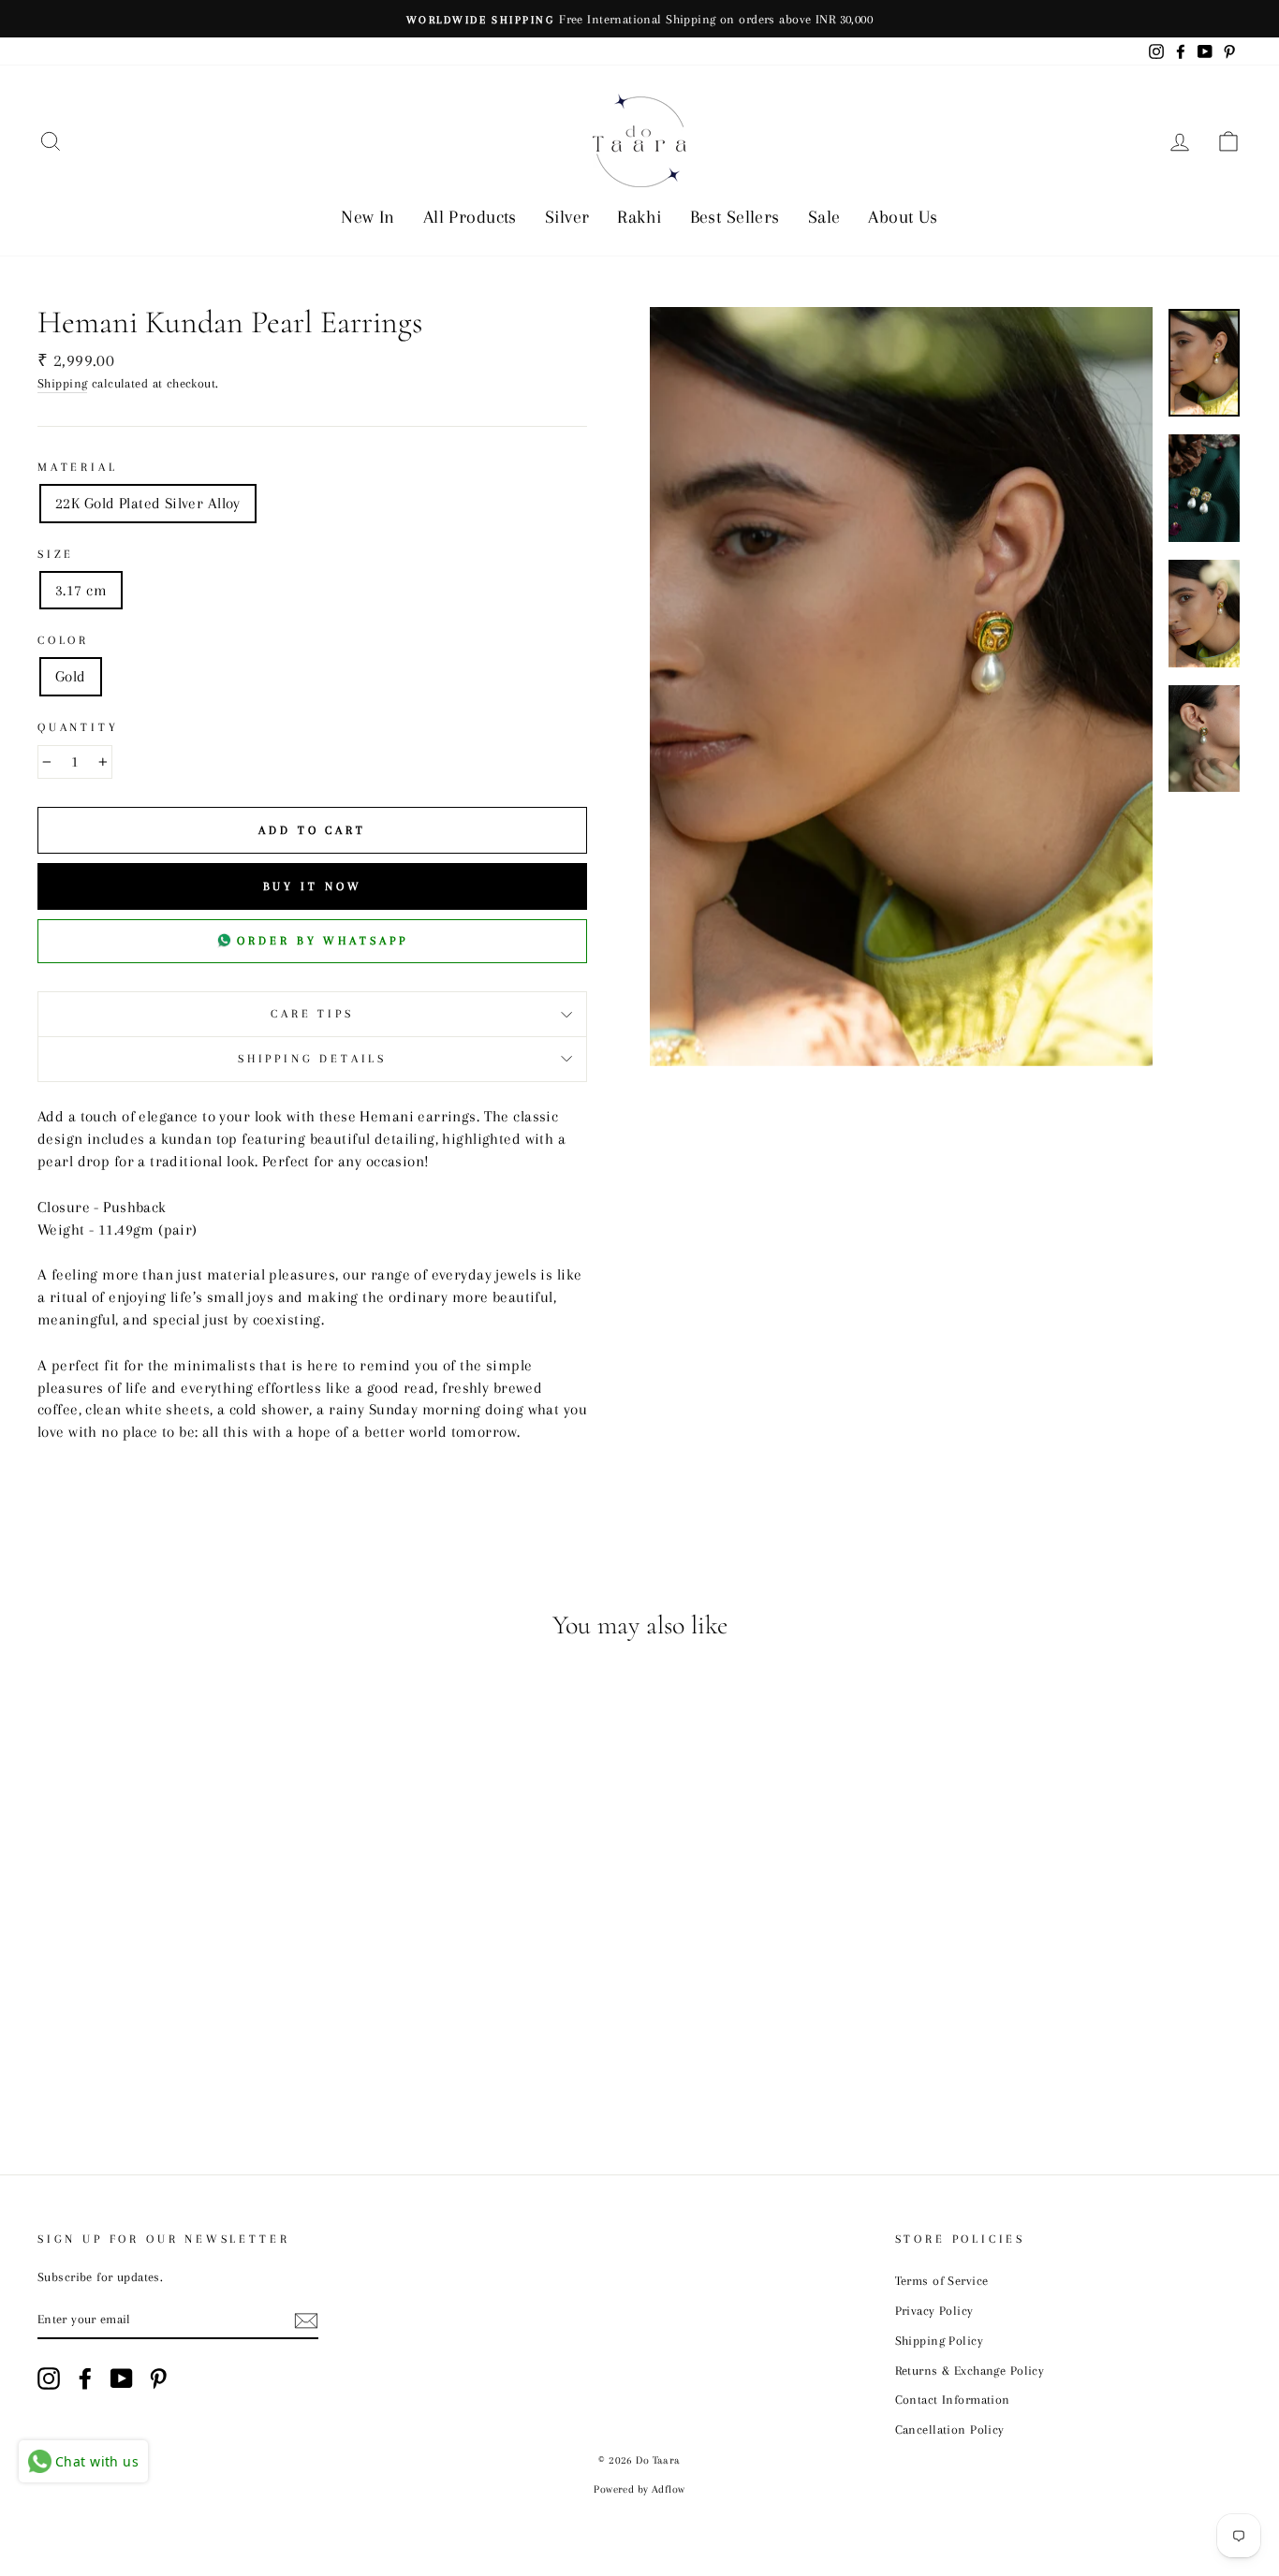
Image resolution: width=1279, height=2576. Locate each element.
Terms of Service (942, 2280)
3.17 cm (81, 590)
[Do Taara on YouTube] (122, 2378)
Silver (567, 217)
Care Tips (312, 1014)
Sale (824, 217)
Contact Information (953, 2399)
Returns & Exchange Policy (970, 2370)
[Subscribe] (306, 2320)
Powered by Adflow (639, 2489)
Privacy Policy (934, 2310)
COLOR (63, 640)
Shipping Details (312, 1059)
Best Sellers (735, 217)
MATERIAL (78, 467)
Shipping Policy (939, 2340)
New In (368, 217)
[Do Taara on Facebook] (85, 2378)
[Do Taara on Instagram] (49, 2378)
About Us (903, 217)
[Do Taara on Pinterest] (158, 2378)
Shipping (62, 383)
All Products (470, 217)
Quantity (78, 727)
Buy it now (313, 886)
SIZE (56, 554)
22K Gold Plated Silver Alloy (148, 503)
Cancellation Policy (950, 2429)
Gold (71, 676)
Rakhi (639, 217)
